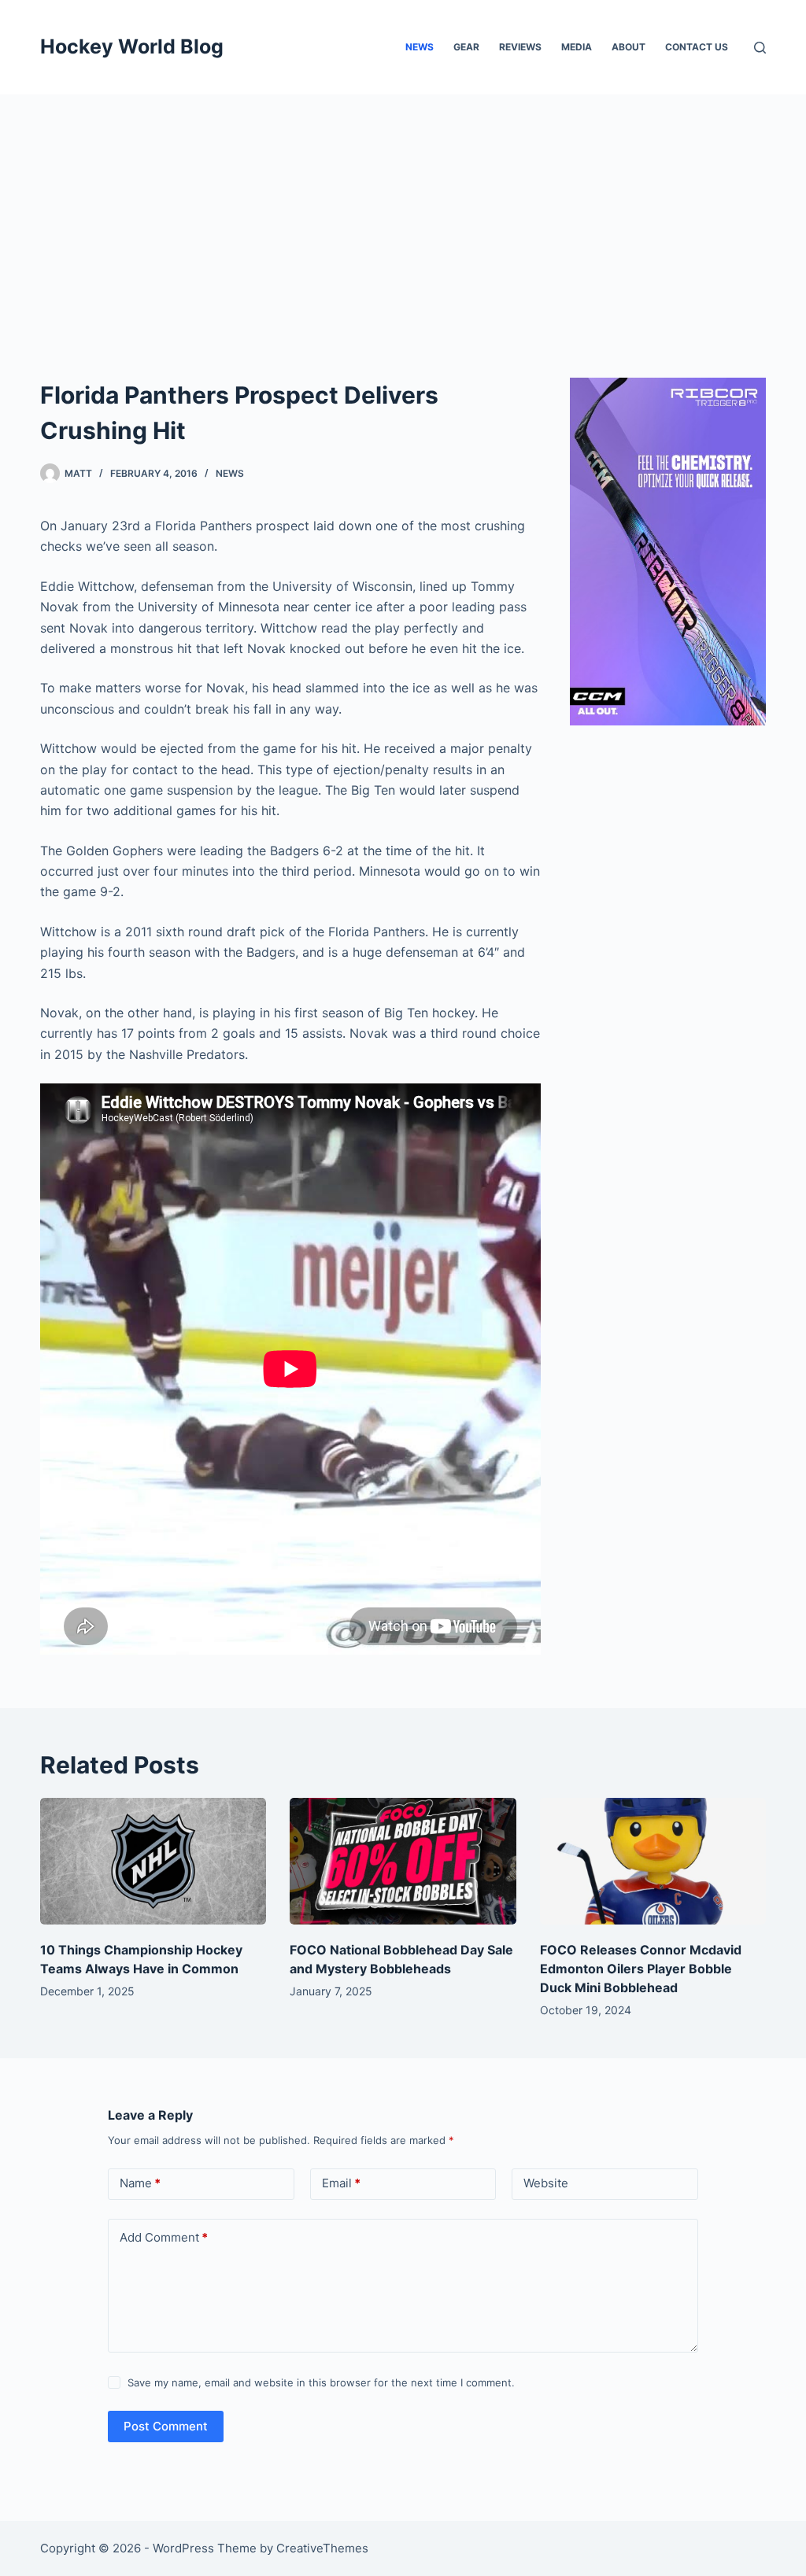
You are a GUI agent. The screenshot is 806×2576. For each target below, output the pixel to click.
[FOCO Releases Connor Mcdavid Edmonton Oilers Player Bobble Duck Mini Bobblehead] (653, 1862)
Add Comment (164, 2237)
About (629, 47)
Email (341, 2183)
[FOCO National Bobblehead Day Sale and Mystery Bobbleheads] (403, 1862)
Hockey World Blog (132, 46)
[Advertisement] (403, 212)
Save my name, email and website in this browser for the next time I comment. (321, 2382)
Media (577, 47)
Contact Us (697, 47)
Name (140, 2183)
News (420, 47)
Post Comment (166, 2426)
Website (546, 2183)
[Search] (760, 48)
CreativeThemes (322, 2548)
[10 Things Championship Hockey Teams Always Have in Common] (153, 1862)
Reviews (520, 47)
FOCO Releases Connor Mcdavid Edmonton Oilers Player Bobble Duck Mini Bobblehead (641, 1969)
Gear (466, 47)
